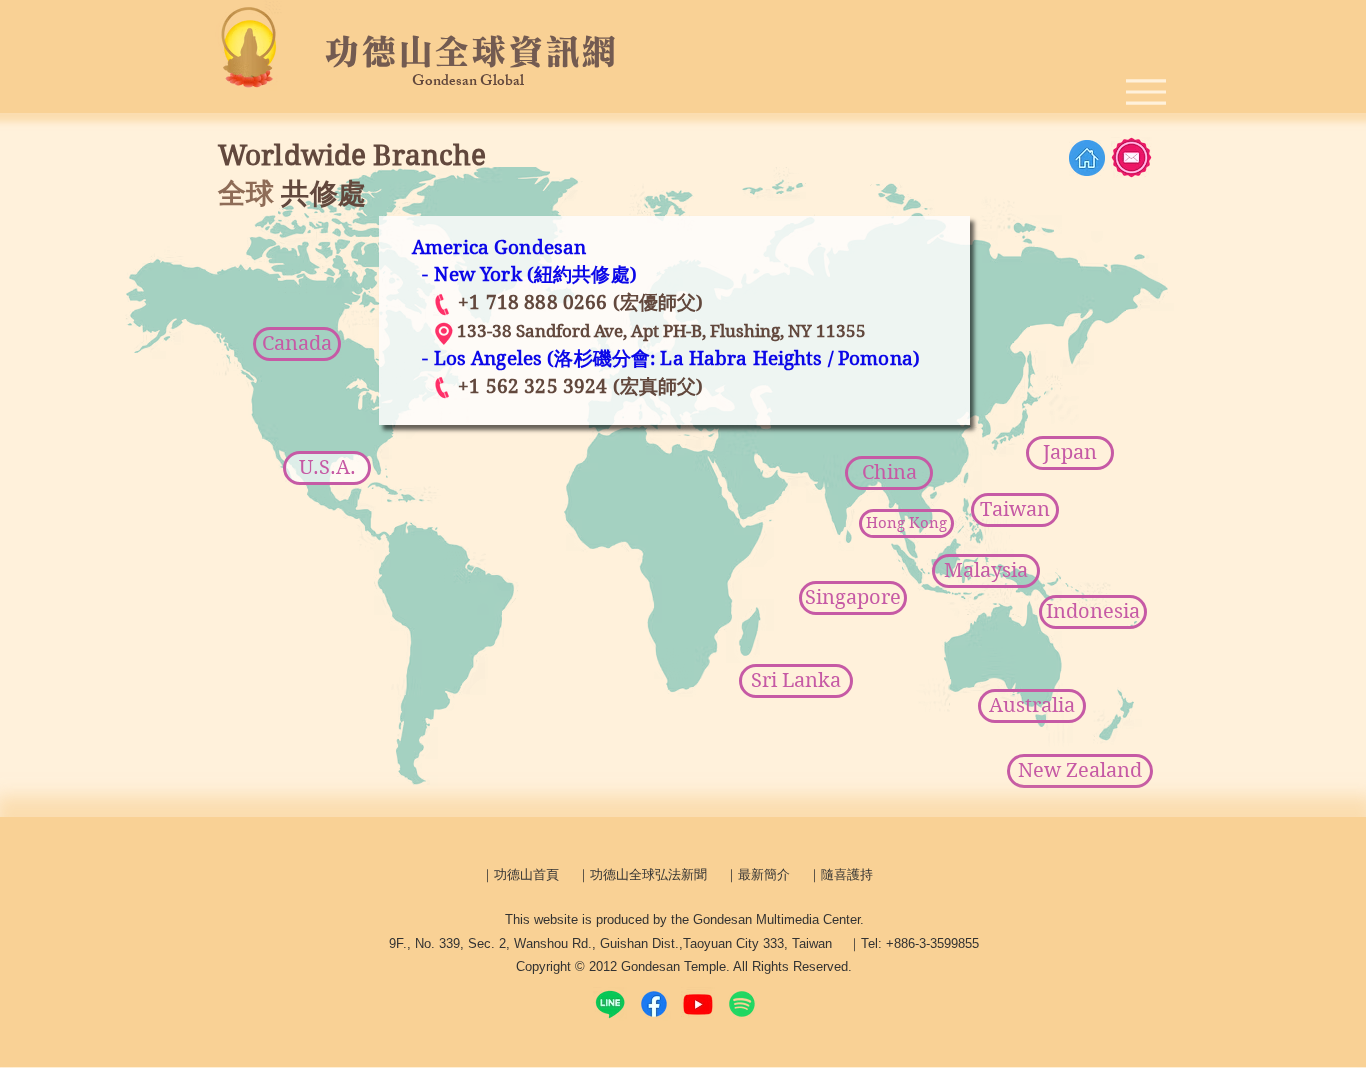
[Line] (610, 1004)
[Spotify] (742, 1004)
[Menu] (1146, 91)
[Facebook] (654, 1004)
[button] (796, 681)
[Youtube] (698, 1004)
